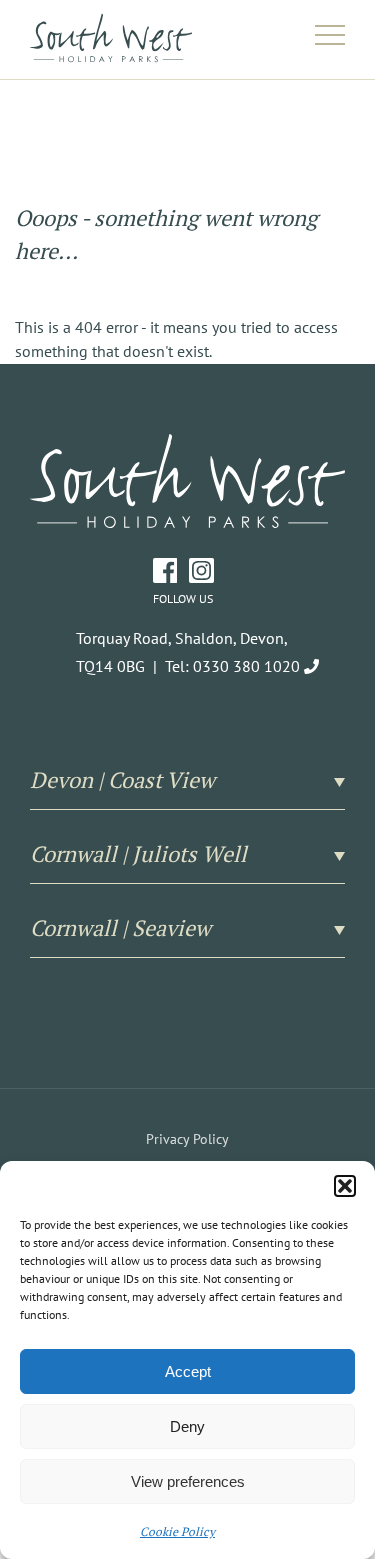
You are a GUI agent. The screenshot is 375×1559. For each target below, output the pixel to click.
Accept (188, 1371)
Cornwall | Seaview (120, 928)
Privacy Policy (187, 1139)
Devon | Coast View (122, 780)
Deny (187, 1426)
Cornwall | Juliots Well (138, 854)
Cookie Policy (177, 1531)
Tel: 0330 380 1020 (232, 666)
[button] (345, 1186)
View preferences (188, 1481)
